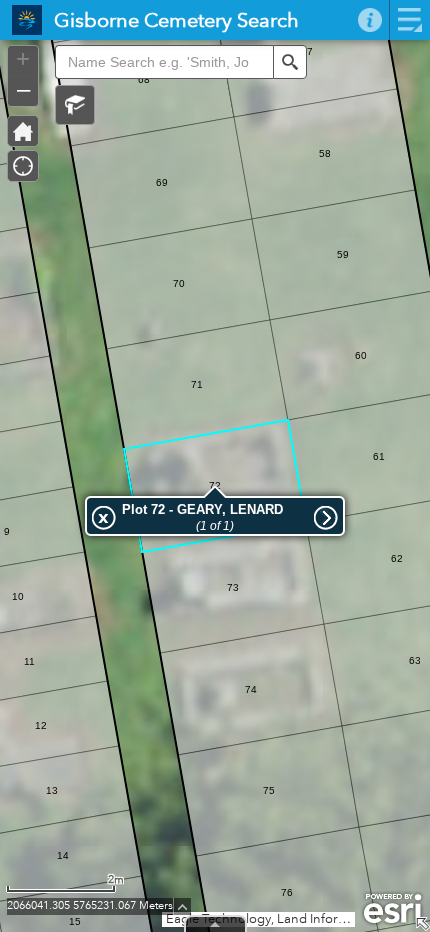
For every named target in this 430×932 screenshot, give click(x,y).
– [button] (23, 89)
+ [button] (23, 59)
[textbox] (164, 62)
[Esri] (392, 909)
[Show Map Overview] (422, 924)
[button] (75, 105)
